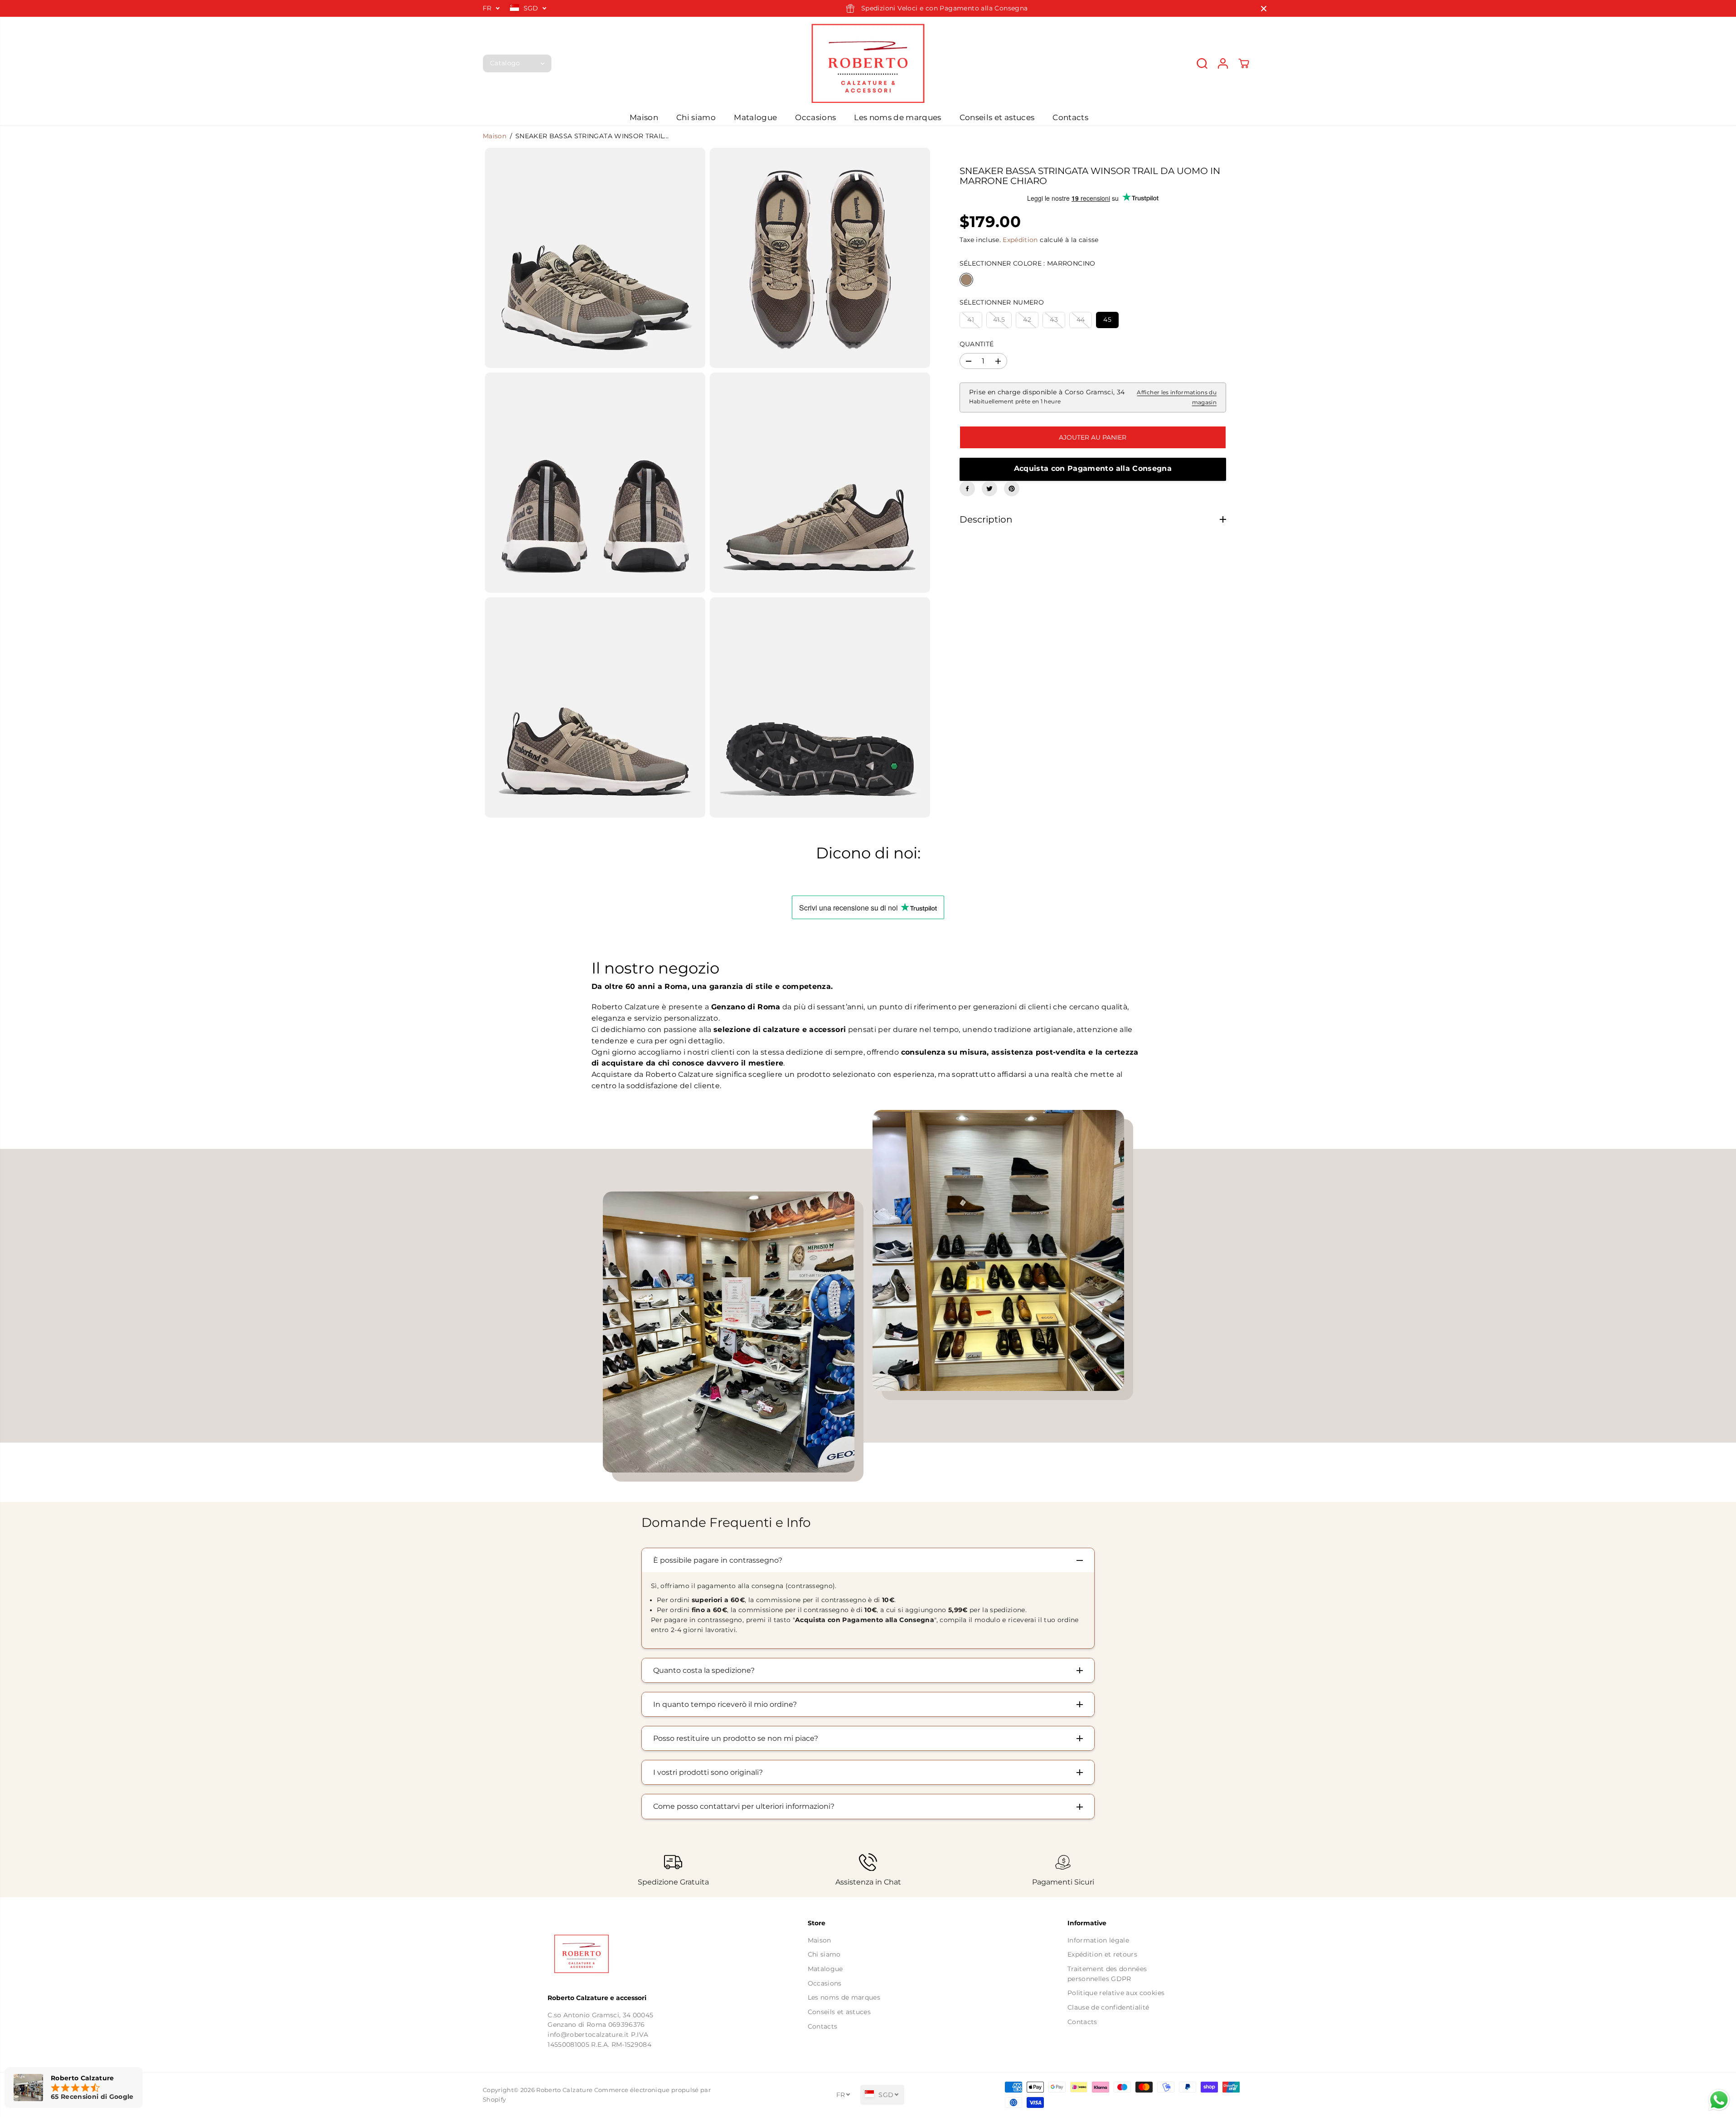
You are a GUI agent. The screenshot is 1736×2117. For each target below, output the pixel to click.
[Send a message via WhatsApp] (1719, 2100)
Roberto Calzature (564, 2090)
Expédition (1020, 240)
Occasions (815, 117)
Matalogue (755, 117)
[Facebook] (967, 489)
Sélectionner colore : (1028, 264)
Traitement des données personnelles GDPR (1107, 1974)
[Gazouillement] (989, 489)
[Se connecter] (1223, 63)
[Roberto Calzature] (868, 63)
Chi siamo (696, 117)
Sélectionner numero (1002, 302)
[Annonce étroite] (1264, 9)
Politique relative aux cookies (1116, 1993)
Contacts (1070, 117)
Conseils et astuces (997, 117)
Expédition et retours (1102, 1954)
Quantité (977, 344)
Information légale (1098, 1940)
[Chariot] (1244, 63)
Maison (644, 117)
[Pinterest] (1012, 489)
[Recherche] (1202, 63)
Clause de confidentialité (1108, 2007)
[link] (608, 1954)
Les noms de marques (897, 117)
